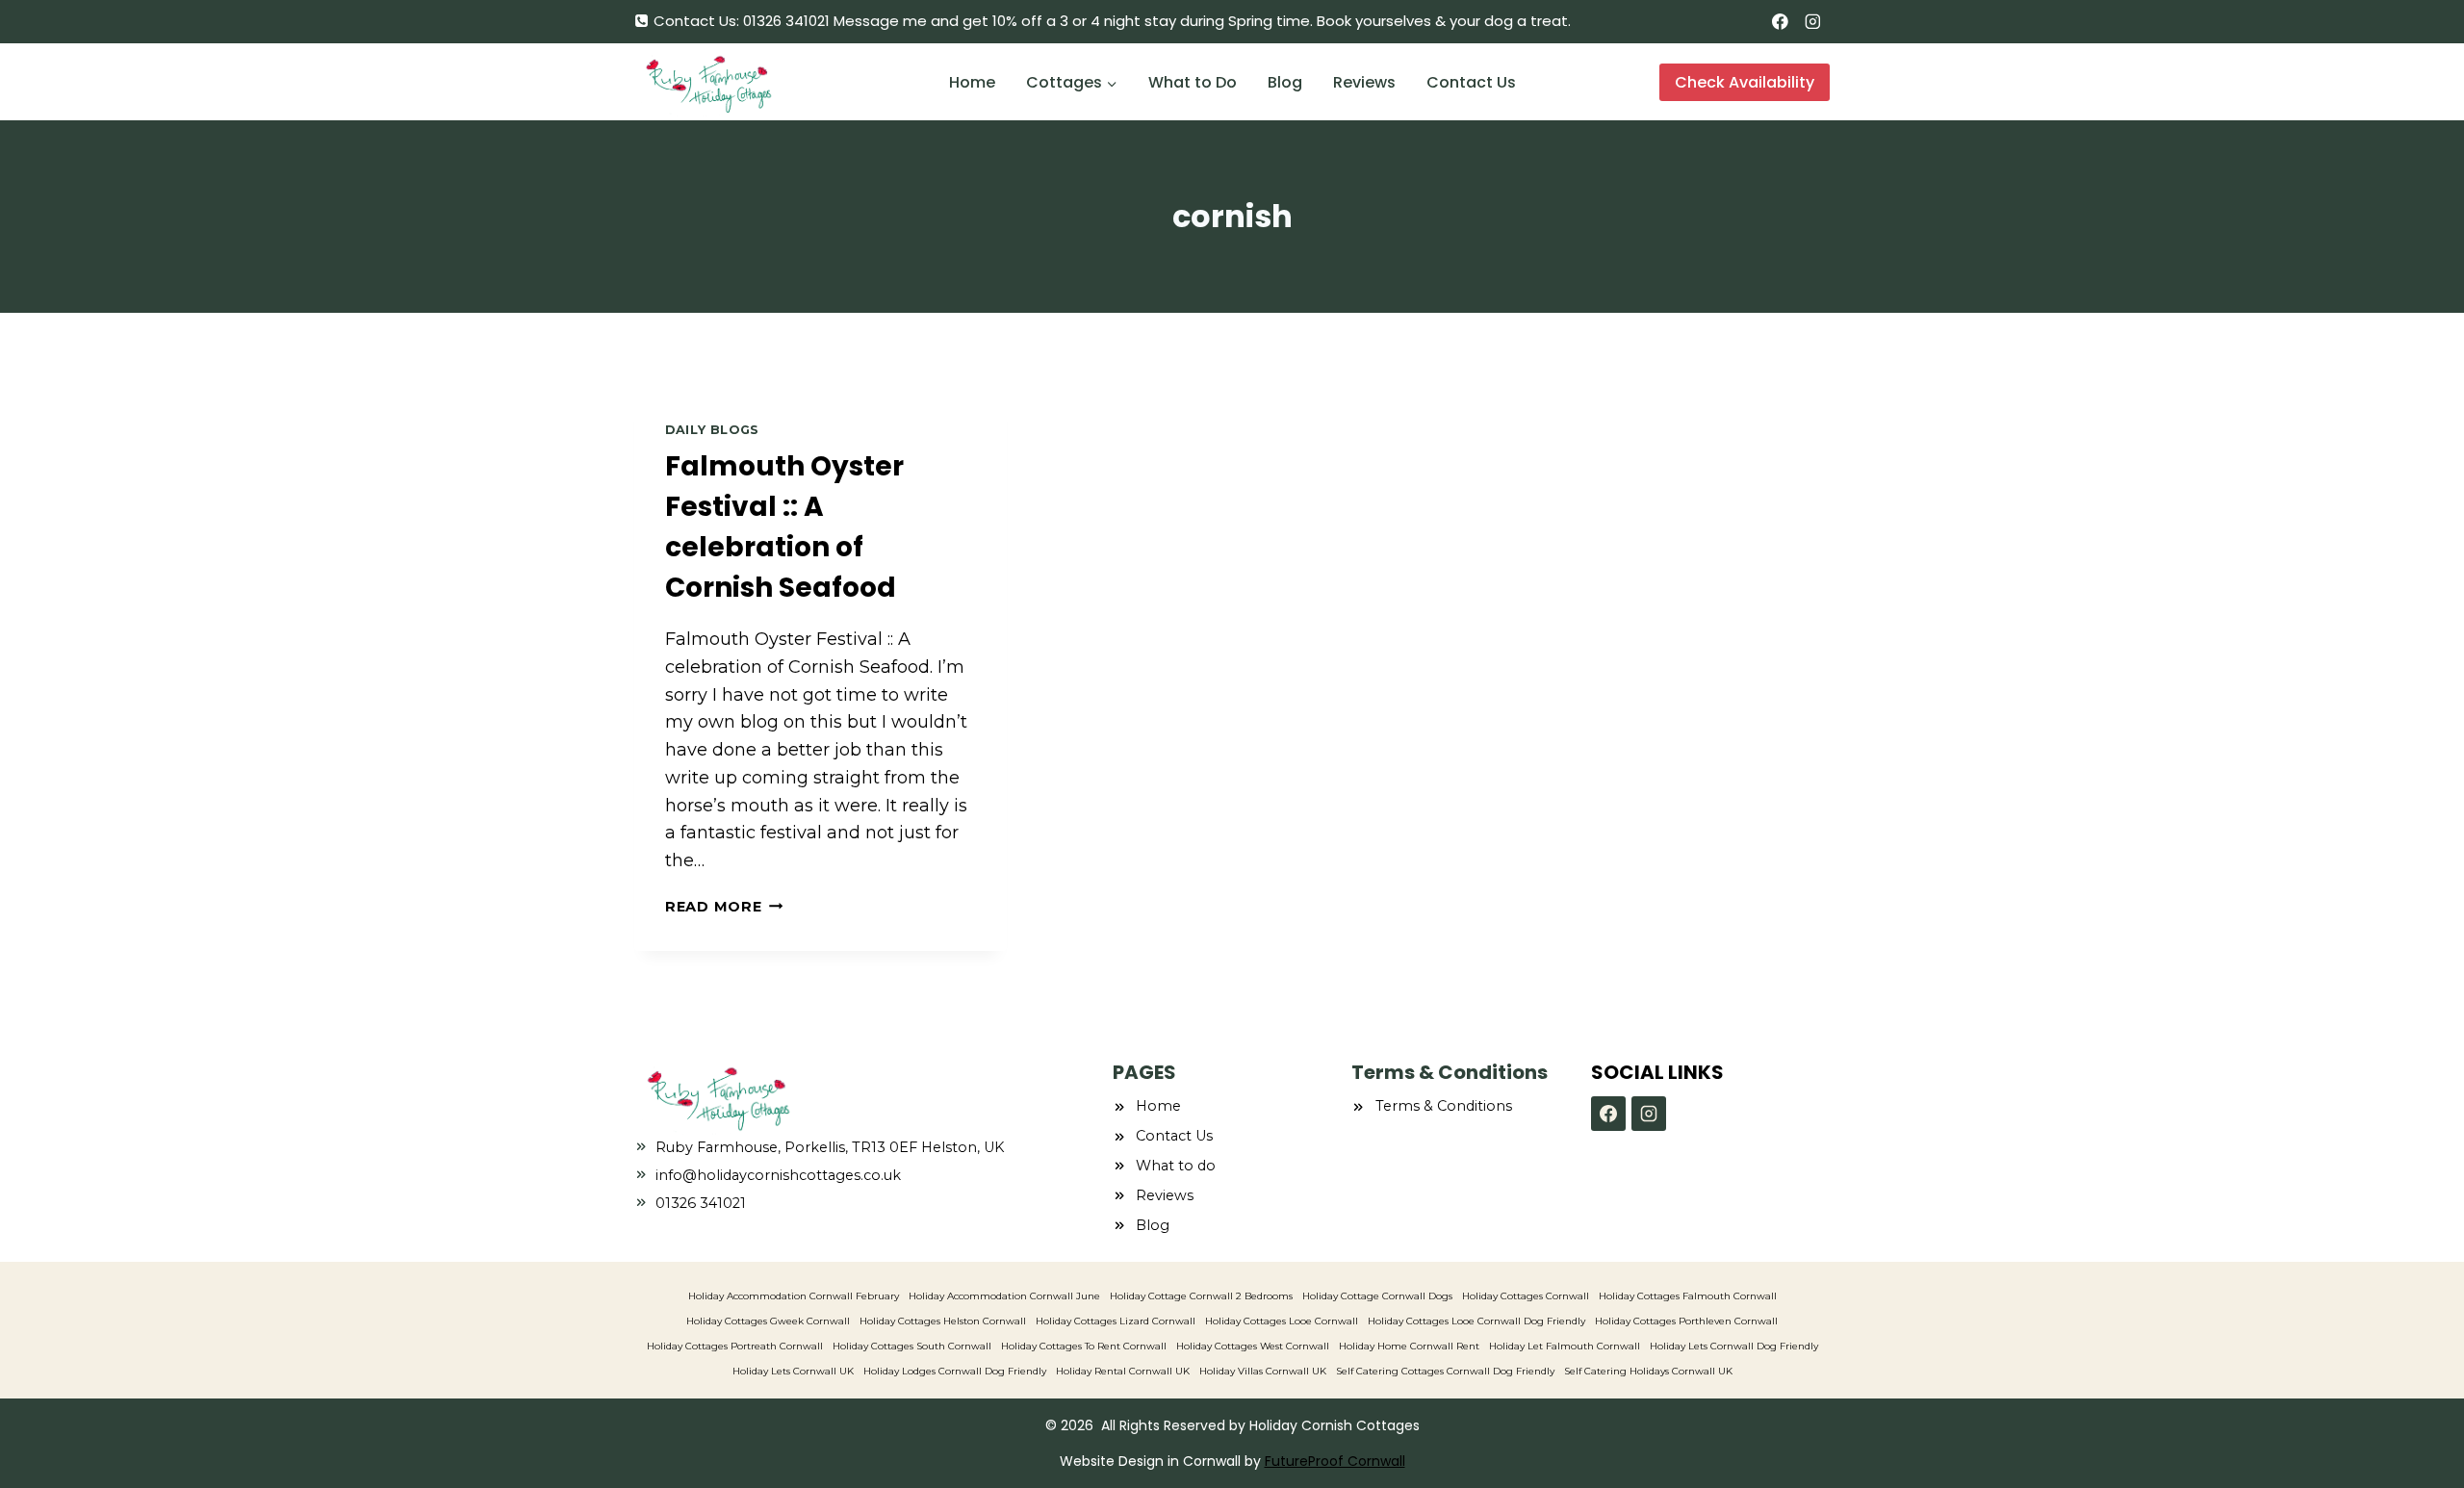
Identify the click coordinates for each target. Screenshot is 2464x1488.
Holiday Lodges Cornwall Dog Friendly (955, 1371)
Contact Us (1471, 82)
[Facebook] (1780, 22)
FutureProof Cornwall (1335, 1461)
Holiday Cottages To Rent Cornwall (1084, 1346)
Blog (1285, 82)
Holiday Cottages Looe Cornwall (1282, 1321)
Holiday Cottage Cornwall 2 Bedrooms (1201, 1296)
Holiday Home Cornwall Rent (1409, 1346)
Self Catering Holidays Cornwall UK (1648, 1371)
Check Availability (1745, 82)
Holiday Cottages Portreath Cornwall (735, 1346)
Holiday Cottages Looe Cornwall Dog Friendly (1476, 1321)
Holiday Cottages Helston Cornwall (943, 1321)
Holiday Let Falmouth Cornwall (1565, 1346)
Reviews (1364, 82)
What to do (1176, 1166)
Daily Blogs (712, 430)
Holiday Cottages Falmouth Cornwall (1688, 1296)
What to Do (1193, 82)
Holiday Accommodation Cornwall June (1004, 1296)
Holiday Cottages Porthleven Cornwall (1686, 1321)
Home (972, 82)
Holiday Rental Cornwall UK (1123, 1371)
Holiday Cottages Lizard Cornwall (1116, 1321)
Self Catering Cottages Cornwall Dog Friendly (1445, 1371)
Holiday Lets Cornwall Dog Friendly (1734, 1346)
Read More (724, 907)
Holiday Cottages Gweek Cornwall (768, 1321)
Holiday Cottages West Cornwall (1253, 1346)
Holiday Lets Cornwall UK (793, 1371)
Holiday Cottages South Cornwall (912, 1346)
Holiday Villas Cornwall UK (1263, 1371)
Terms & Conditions (1444, 1106)
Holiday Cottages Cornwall (1526, 1296)
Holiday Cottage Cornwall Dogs (1377, 1296)
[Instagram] (1813, 22)
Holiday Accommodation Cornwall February (794, 1296)
